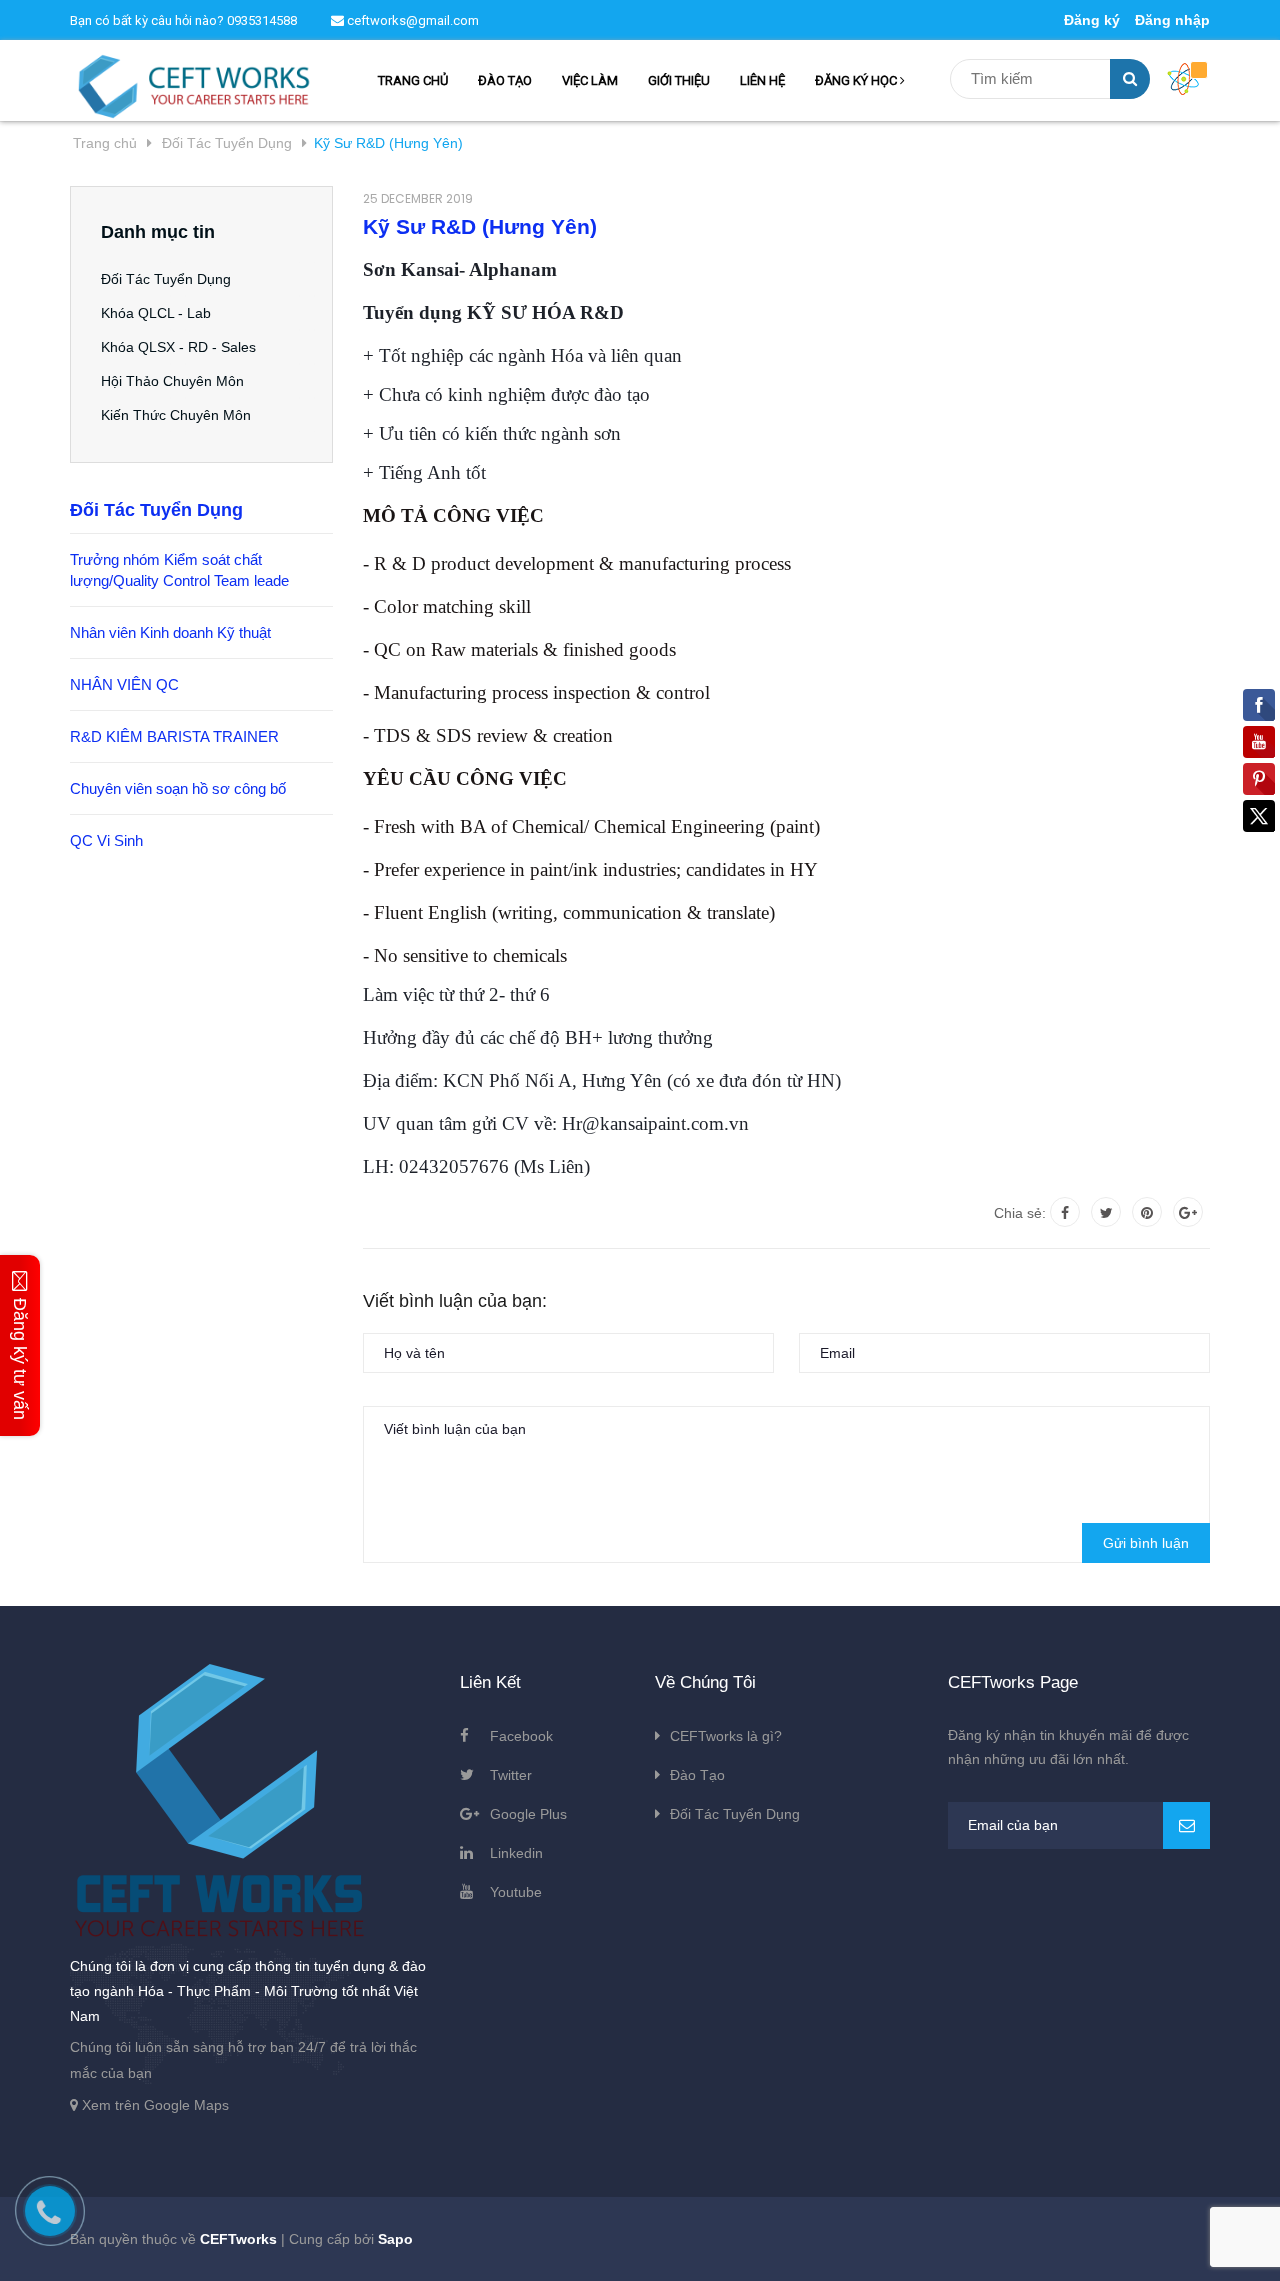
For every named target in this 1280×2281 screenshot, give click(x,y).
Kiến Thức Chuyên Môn (176, 415)
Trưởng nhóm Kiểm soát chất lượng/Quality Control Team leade (179, 570)
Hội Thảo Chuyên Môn (172, 381)
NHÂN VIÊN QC (124, 684)
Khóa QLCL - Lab (156, 313)
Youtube (516, 1892)
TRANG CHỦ (413, 80)
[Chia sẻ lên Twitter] (1106, 1212)
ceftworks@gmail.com (411, 20)
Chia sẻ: (1020, 1213)
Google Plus (528, 1814)
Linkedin (516, 1853)
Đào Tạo (697, 1775)
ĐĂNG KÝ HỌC (857, 80)
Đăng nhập (1172, 20)
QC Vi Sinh (106, 840)
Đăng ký (1092, 20)
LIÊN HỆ (762, 80)
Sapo (395, 2239)
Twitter (511, 1775)
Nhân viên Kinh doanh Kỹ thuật (170, 632)
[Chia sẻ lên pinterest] (1147, 1212)
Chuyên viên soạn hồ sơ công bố (178, 788)
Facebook (521, 1736)
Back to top (1062, 2244)
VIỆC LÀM (590, 80)
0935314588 (262, 20)
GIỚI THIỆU (679, 80)
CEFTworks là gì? (726, 1736)
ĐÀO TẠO (505, 80)
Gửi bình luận (1146, 1543)
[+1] (1188, 1212)
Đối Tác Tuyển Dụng (166, 279)
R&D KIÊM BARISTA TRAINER (174, 736)
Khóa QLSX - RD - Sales (178, 347)
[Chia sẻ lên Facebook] (1065, 1212)
